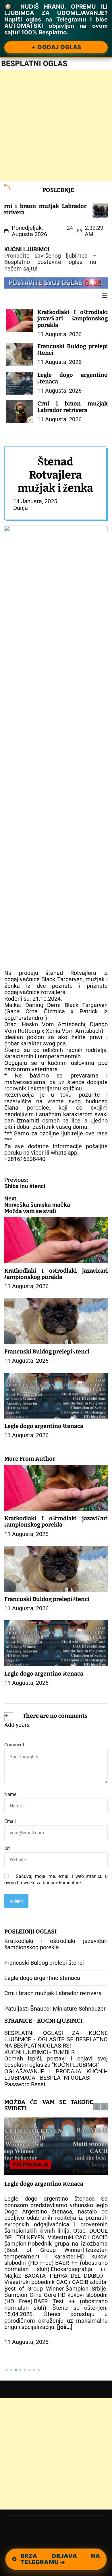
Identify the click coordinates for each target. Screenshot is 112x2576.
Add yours (17, 1725)
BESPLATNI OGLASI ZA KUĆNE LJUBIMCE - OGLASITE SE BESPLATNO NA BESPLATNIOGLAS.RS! (56, 2039)
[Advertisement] (56, 126)
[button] (97, 2107)
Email (10, 1821)
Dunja (21, 508)
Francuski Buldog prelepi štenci (73, 349)
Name (10, 1795)
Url (7, 1848)
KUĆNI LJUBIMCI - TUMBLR (39, 2052)
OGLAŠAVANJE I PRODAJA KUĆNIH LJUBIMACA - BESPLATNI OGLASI (56, 2074)
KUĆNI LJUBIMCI (27, 249)
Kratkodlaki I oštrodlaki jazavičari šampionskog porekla (73, 319)
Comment (14, 1745)
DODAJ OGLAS (59, 47)
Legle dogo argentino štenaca (73, 378)
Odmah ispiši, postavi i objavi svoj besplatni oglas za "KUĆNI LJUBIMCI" (56, 2062)
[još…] (65, 2327)
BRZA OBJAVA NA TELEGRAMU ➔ (61, 2559)
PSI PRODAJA (30, 2164)
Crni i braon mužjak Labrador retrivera (73, 407)
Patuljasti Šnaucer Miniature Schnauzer (55, 2009)
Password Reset (25, 2084)
